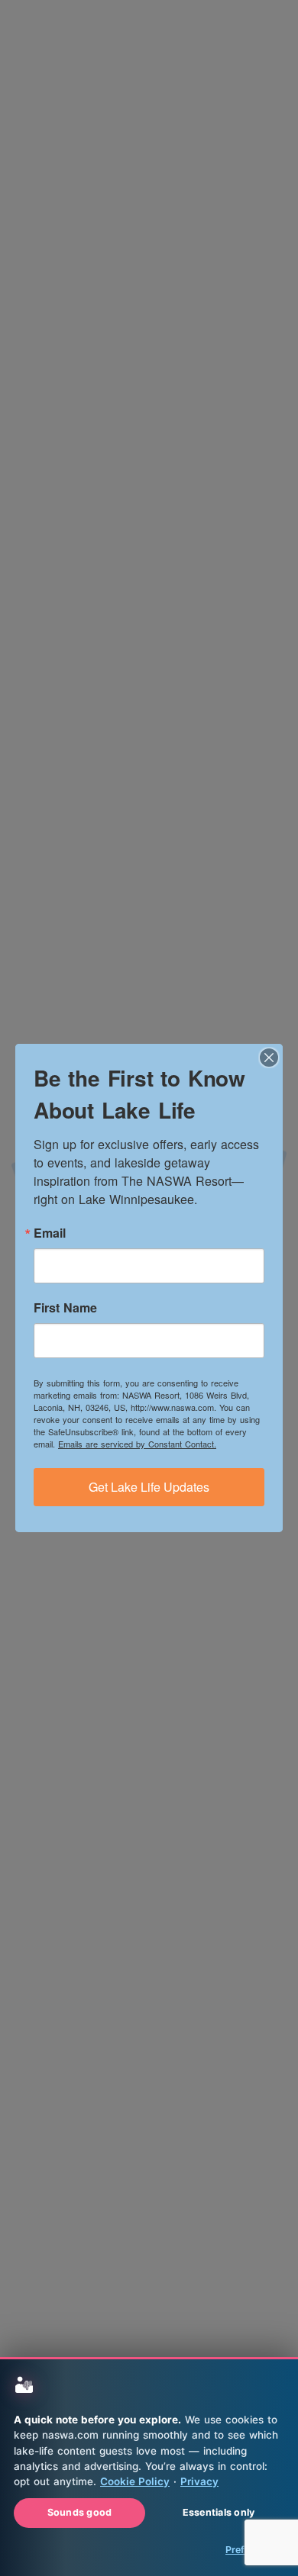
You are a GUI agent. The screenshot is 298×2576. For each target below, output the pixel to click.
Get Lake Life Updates (149, 1487)
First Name (65, 1308)
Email (50, 1233)
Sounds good (80, 2512)
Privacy (199, 2481)
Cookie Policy (135, 2481)
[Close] (269, 1058)
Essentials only (219, 2512)
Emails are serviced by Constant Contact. (137, 1444)
